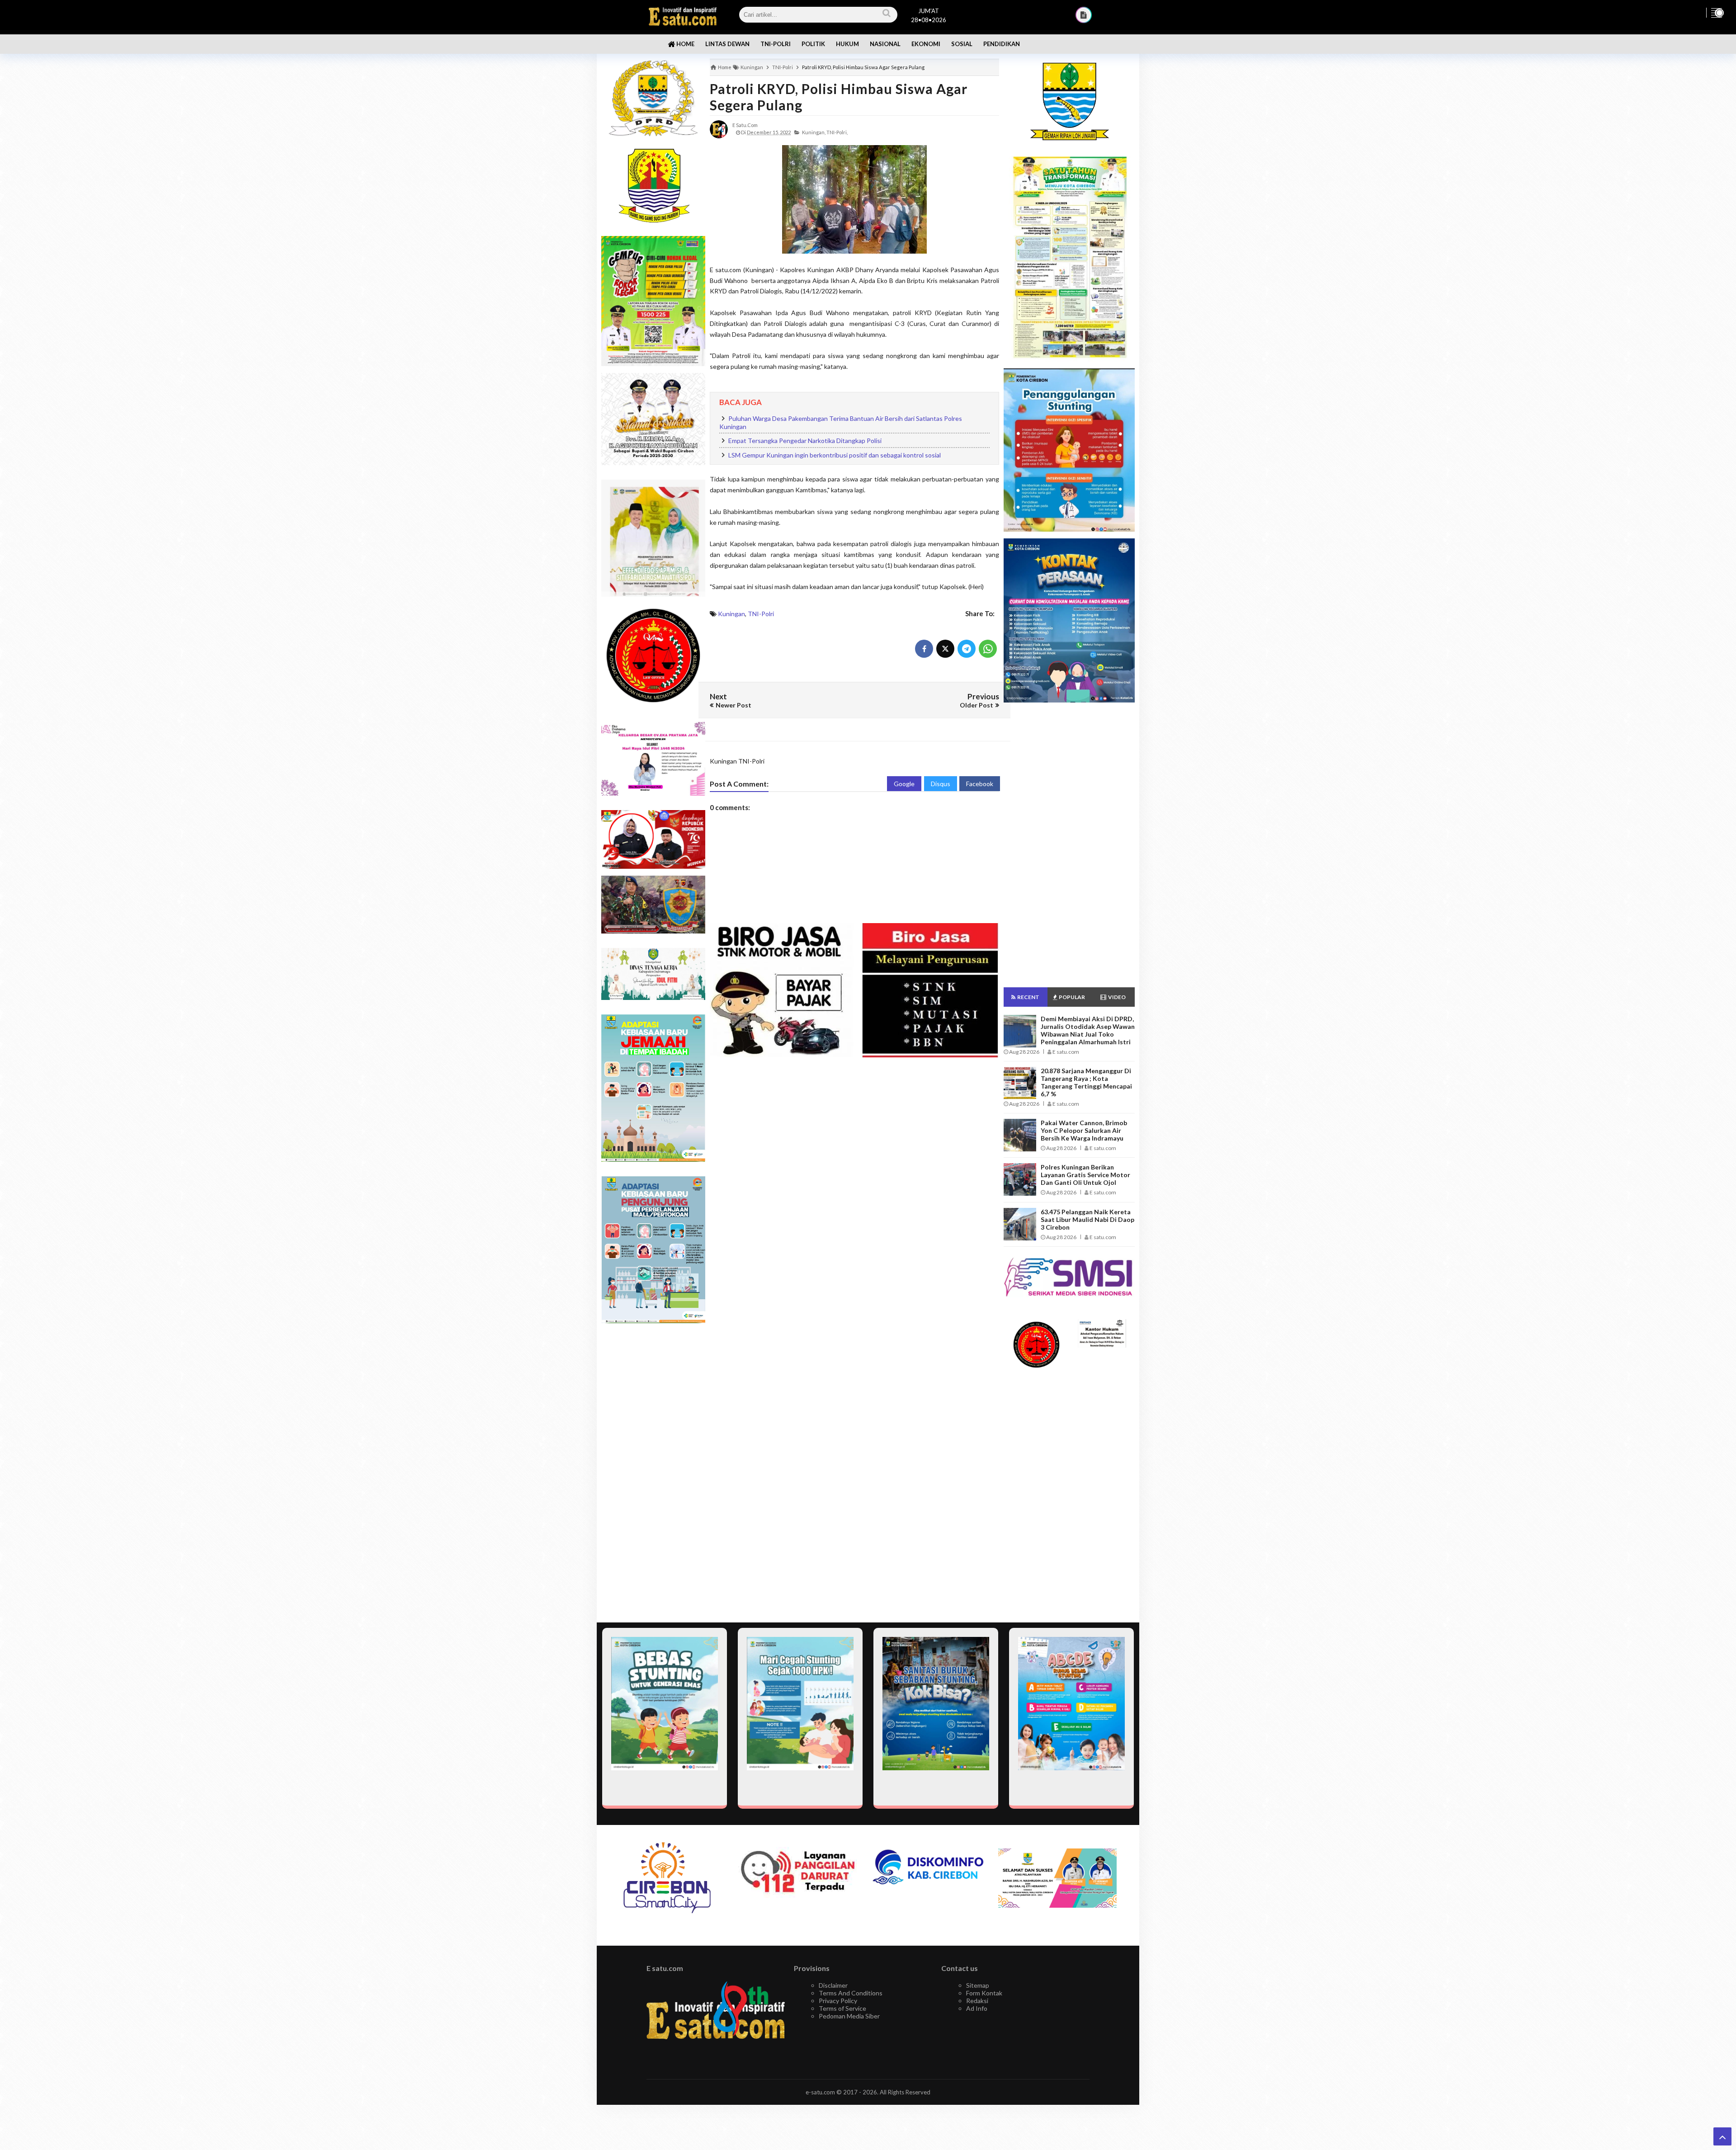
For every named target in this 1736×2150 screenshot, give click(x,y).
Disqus (941, 784)
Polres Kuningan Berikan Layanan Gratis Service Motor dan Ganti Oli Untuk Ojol (1085, 1175)
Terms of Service (842, 2008)
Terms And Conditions (851, 1993)
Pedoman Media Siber (849, 2016)
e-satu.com (820, 2092)
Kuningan (731, 614)
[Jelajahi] (1717, 13)
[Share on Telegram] (967, 649)
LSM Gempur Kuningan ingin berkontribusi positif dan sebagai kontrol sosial (835, 455)
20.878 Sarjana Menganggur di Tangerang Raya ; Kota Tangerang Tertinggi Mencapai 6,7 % (1086, 1082)
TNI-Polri (761, 614)
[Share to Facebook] (924, 649)
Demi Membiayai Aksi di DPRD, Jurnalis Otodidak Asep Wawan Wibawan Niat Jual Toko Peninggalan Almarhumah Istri (1088, 1030)
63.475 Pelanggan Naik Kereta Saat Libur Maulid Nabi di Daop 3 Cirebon (1087, 1219)
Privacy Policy (838, 2001)
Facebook (980, 784)
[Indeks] (1084, 15)
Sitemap (978, 1985)
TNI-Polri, (837, 132)
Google (904, 784)
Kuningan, (814, 132)
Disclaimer (833, 1985)
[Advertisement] (653, 1473)
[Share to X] (945, 649)
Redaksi (977, 2001)
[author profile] (719, 129)
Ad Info (977, 2008)
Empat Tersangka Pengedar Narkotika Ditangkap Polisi (805, 441)
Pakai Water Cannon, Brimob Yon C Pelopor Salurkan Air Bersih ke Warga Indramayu (1084, 1130)
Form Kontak (984, 1993)
